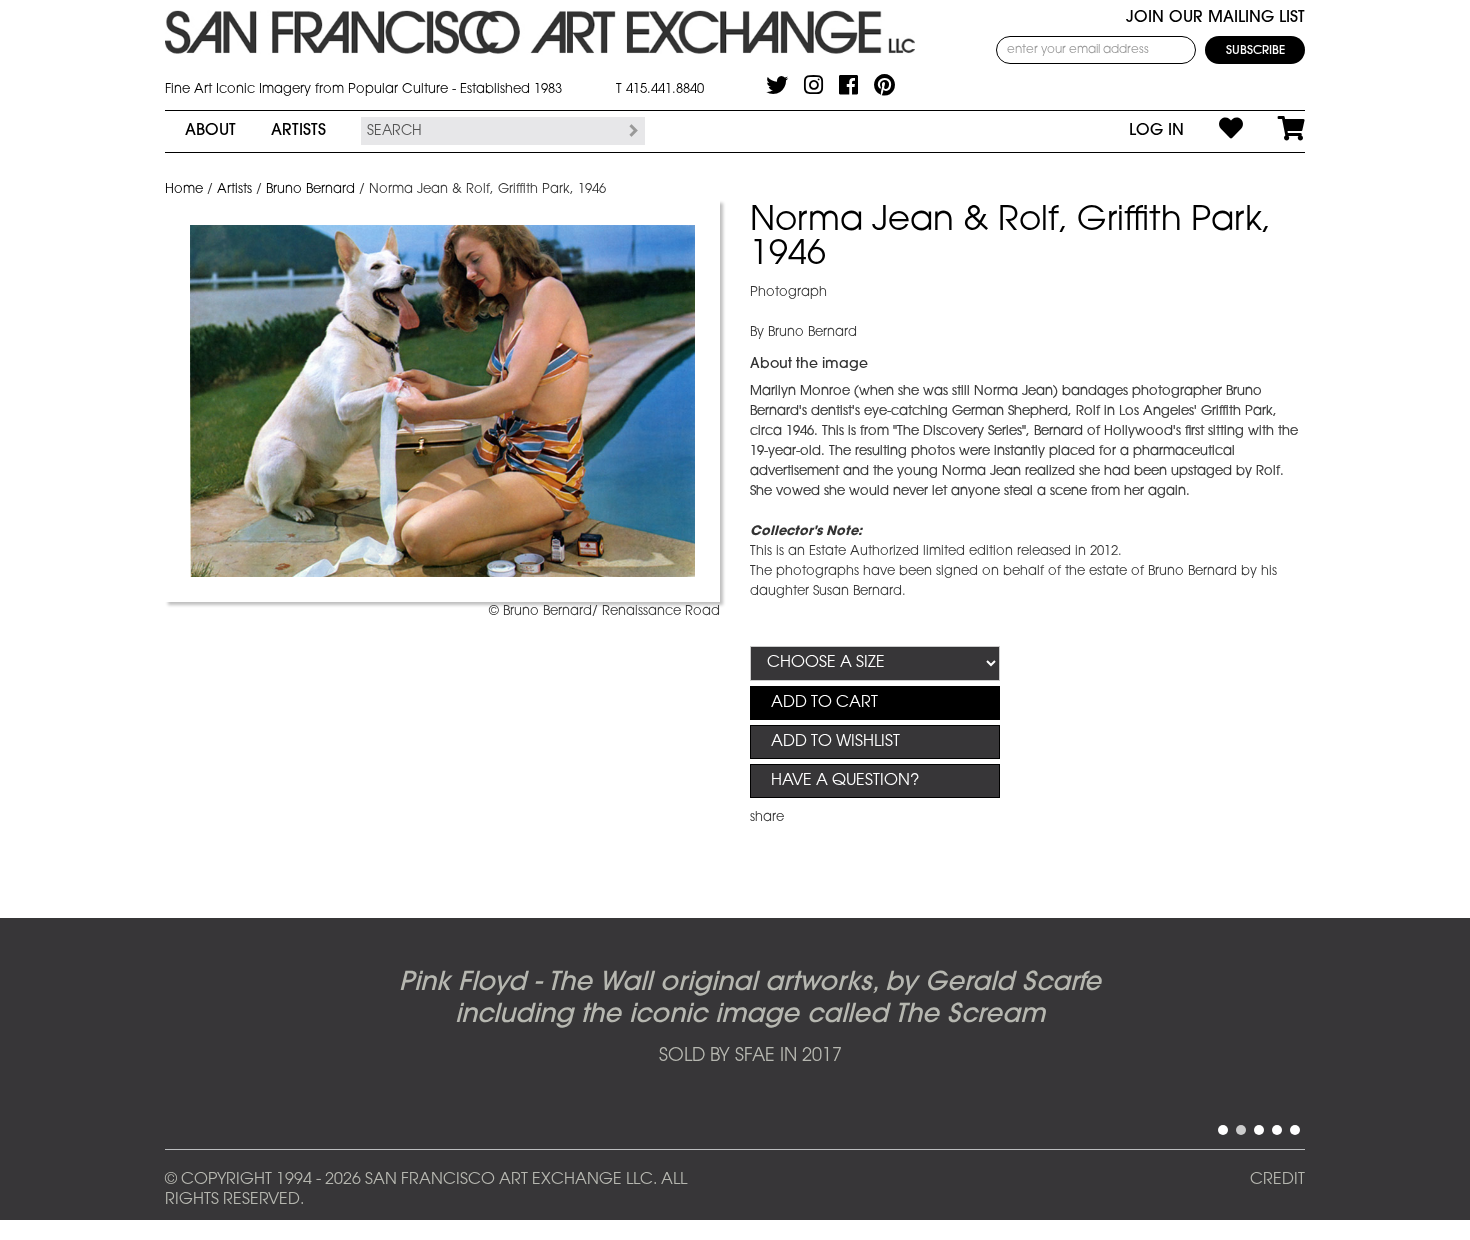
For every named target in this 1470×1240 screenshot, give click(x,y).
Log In (1156, 131)
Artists (298, 131)
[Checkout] (1274, 131)
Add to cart (824, 703)
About (210, 131)
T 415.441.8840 (660, 89)
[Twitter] (777, 85)
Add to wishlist (835, 742)
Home (184, 189)
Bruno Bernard (310, 189)
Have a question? (845, 781)
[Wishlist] (1213, 131)
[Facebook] (848, 85)
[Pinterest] (884, 85)
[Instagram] (813, 85)
